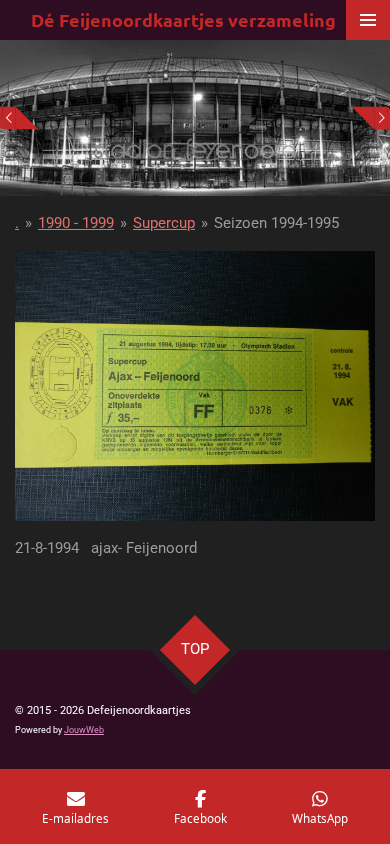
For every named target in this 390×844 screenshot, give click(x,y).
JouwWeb (84, 730)
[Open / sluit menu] (368, 20)
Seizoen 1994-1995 (276, 223)
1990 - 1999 (76, 223)
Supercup (164, 223)
